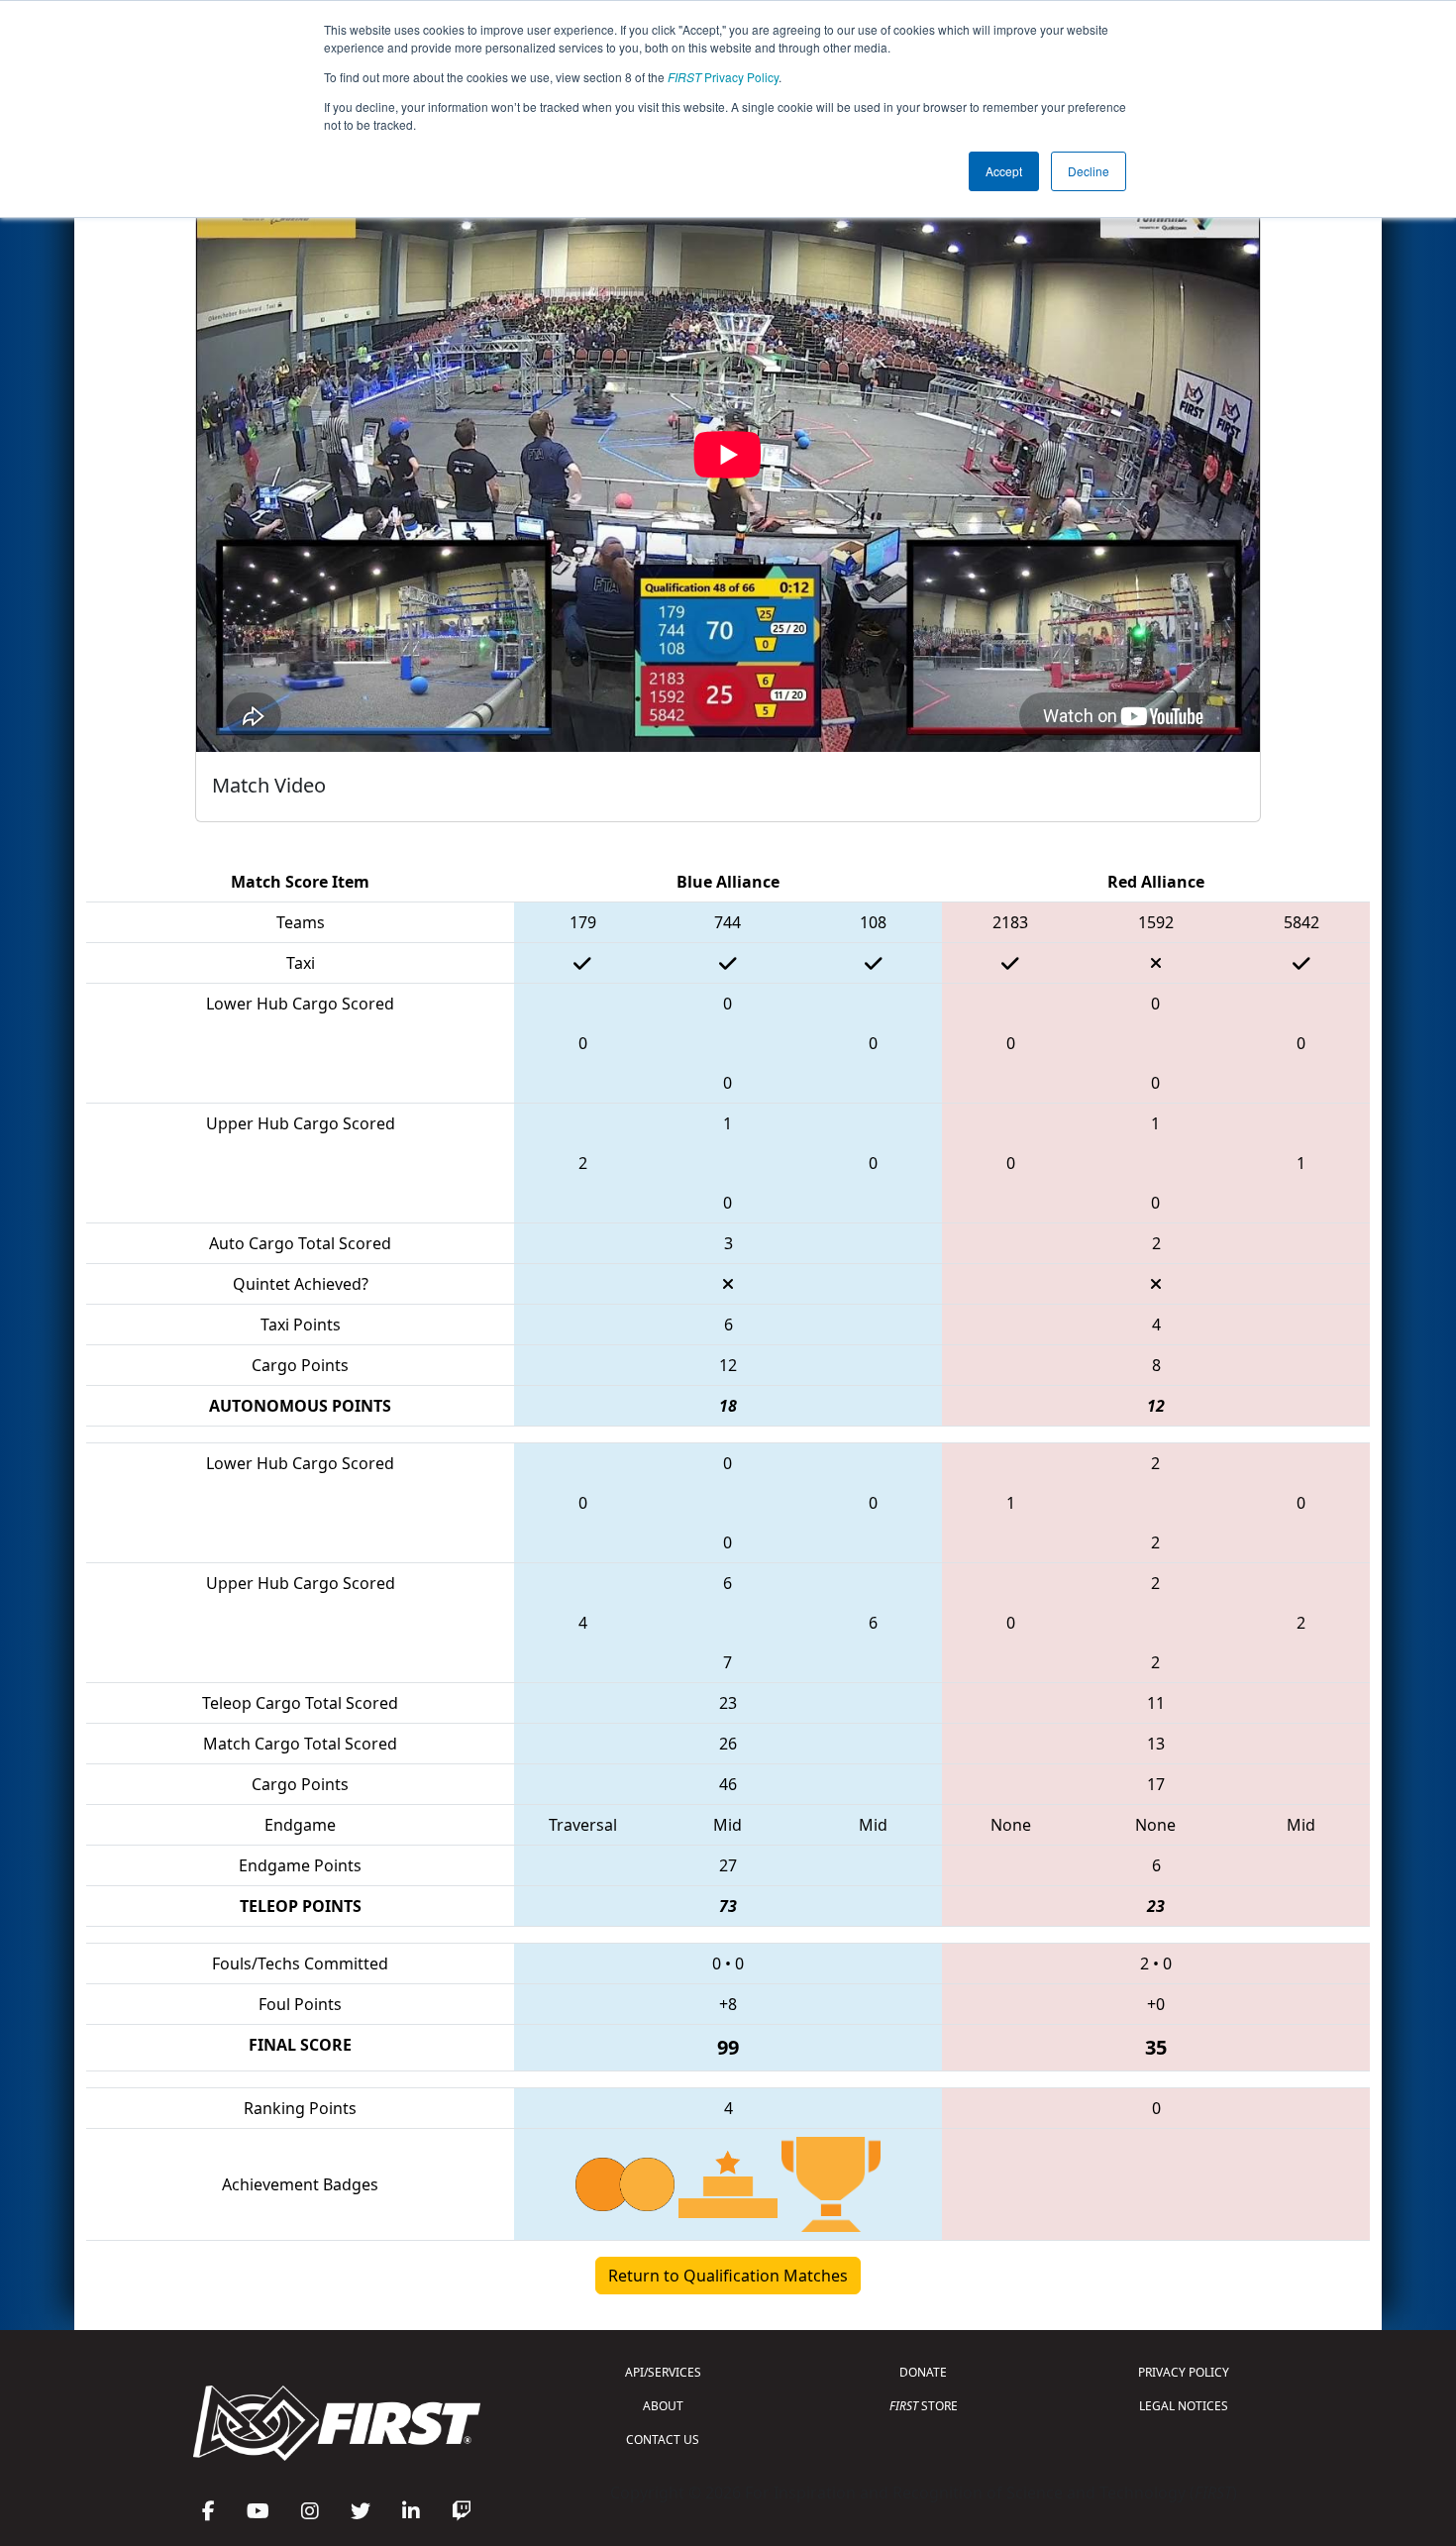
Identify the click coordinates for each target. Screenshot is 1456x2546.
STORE (924, 2406)
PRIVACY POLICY (1184, 2372)
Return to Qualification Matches (728, 2276)
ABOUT (663, 2406)
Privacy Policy (723, 77)
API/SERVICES (663, 2372)
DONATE (923, 2372)
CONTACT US (663, 2440)
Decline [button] (1089, 171)
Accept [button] (1004, 171)
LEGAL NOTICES (1184, 2406)
